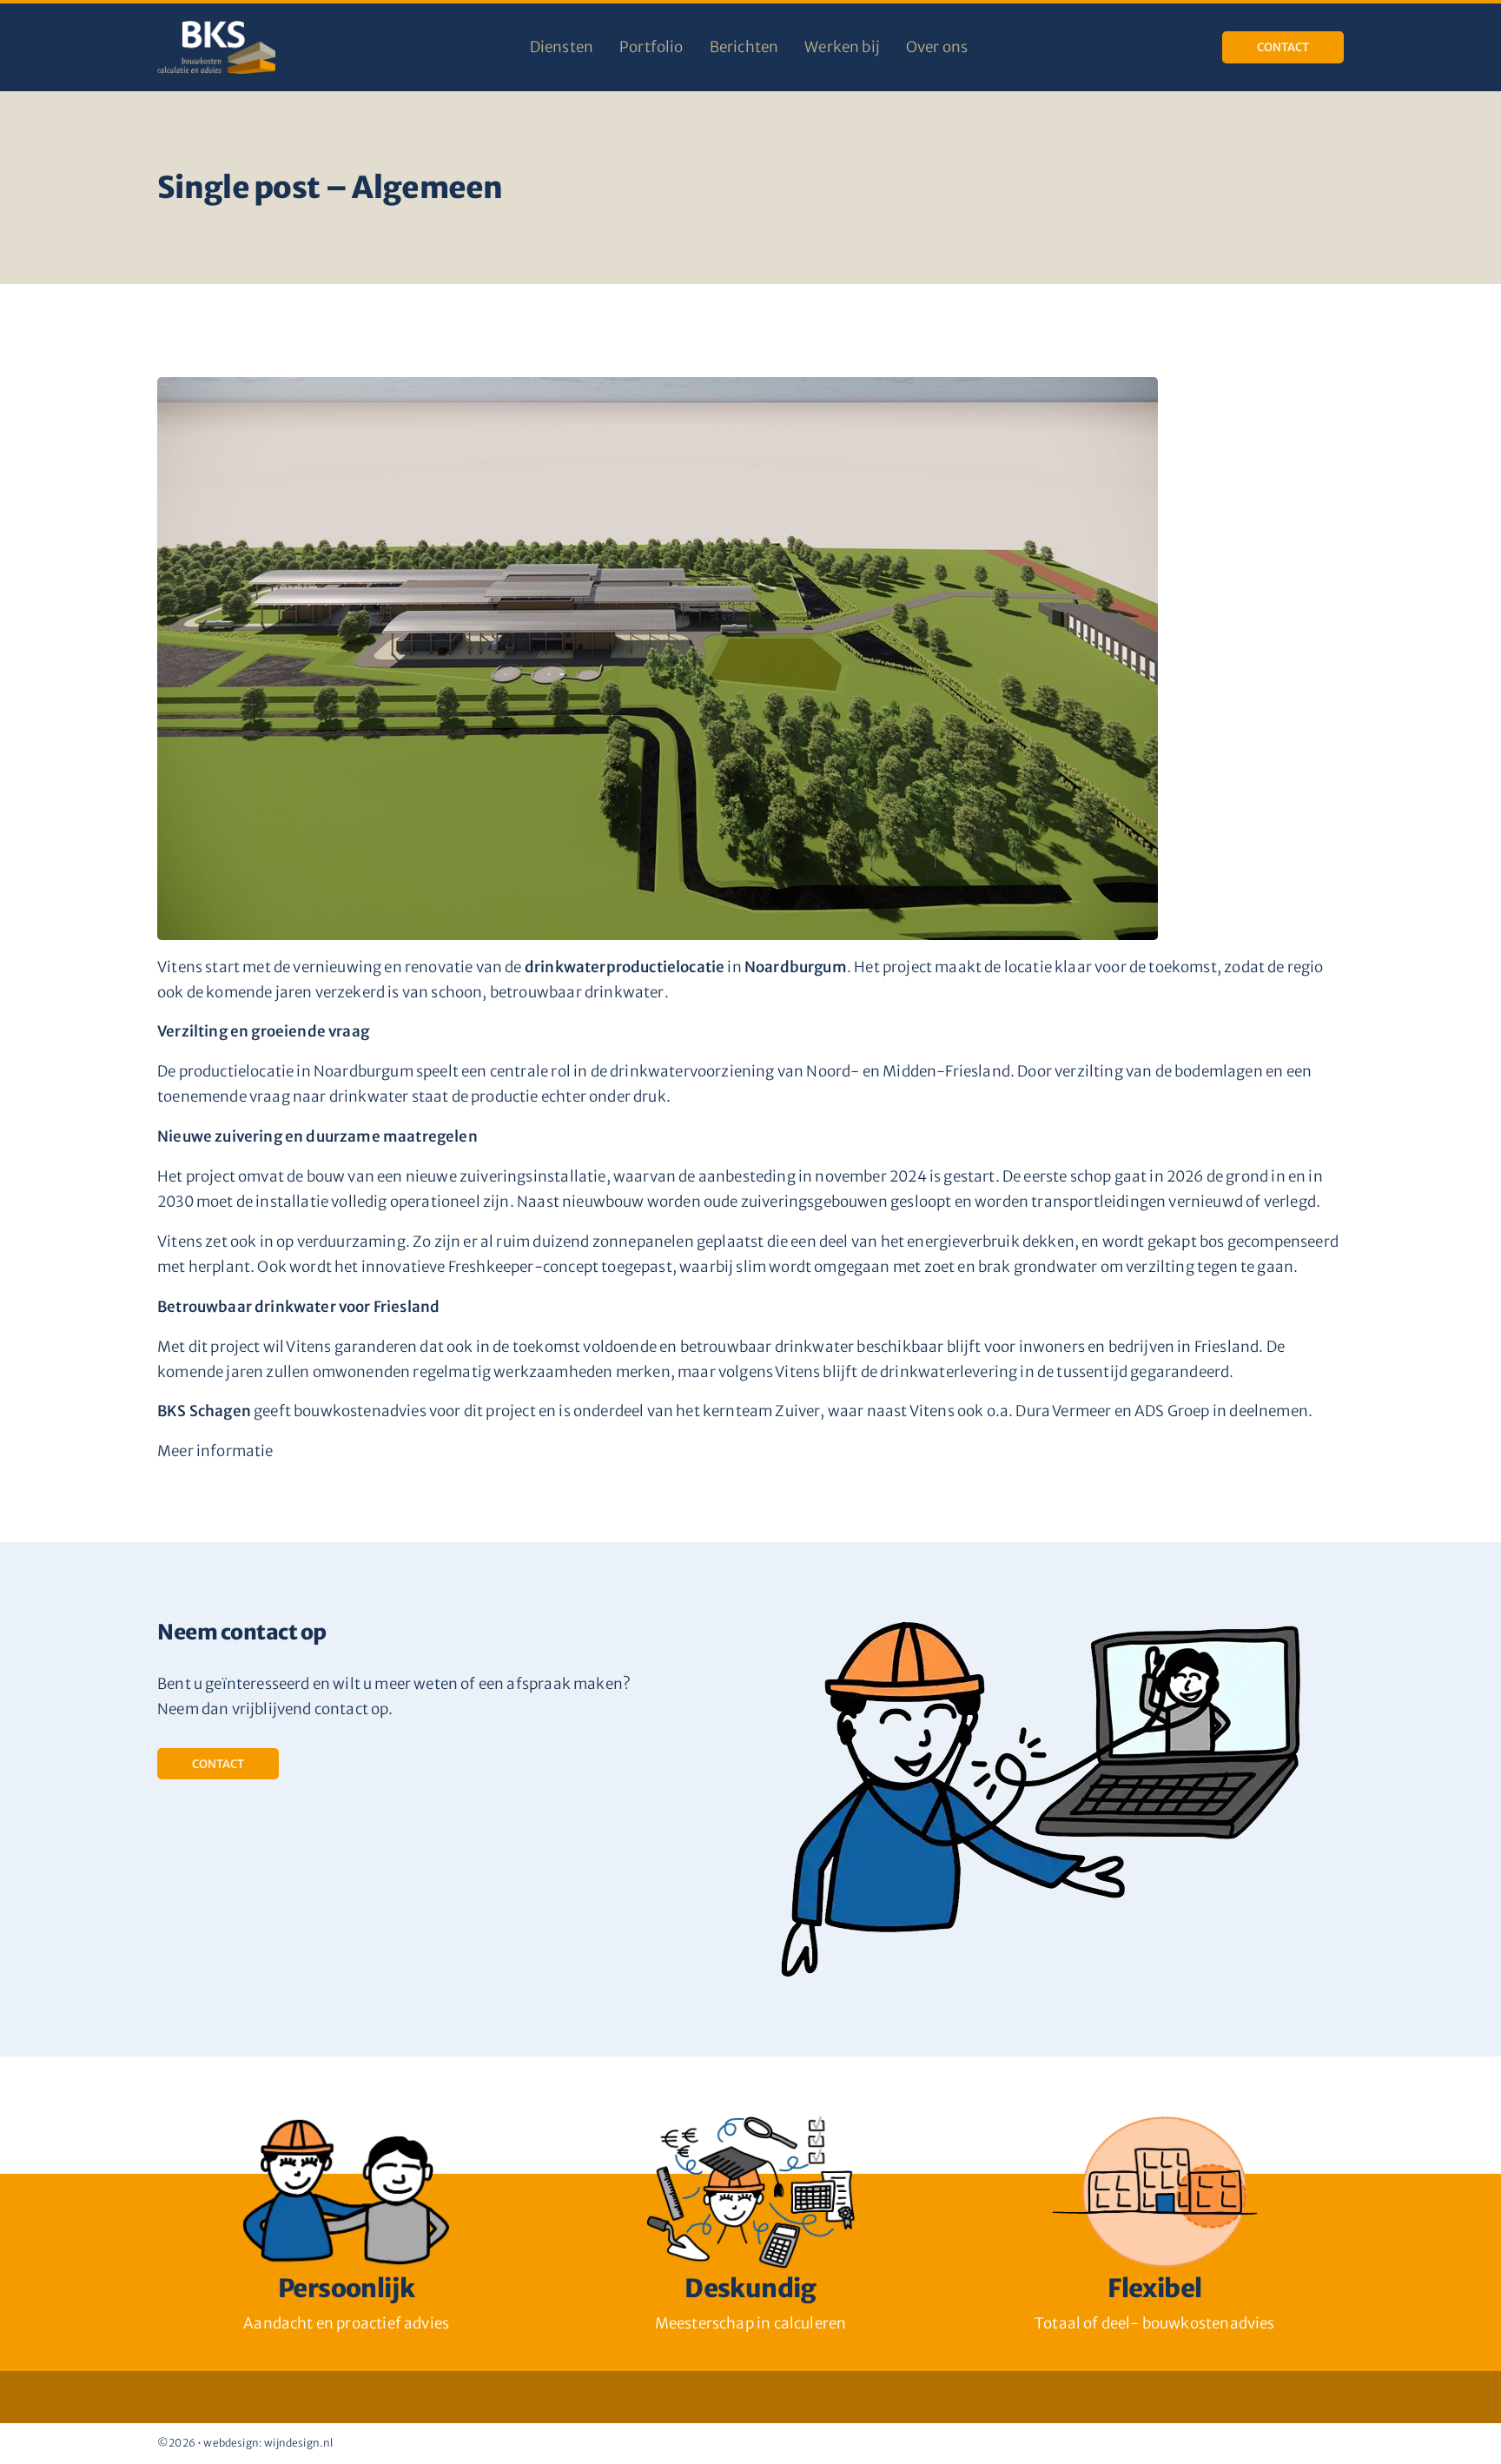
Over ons (937, 47)
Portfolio (651, 47)
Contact (1283, 47)
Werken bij (842, 47)
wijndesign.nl (298, 2443)
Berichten (744, 47)
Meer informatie (215, 1451)
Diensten (562, 47)
